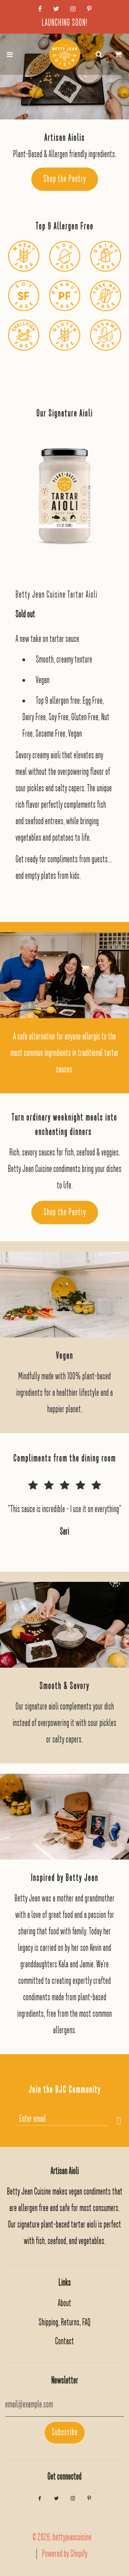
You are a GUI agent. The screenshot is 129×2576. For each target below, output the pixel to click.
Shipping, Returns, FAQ (64, 2322)
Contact (64, 2341)
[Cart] (118, 54)
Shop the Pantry (65, 179)
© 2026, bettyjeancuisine (62, 2537)
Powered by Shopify (65, 2554)
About (64, 2303)
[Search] (99, 54)
